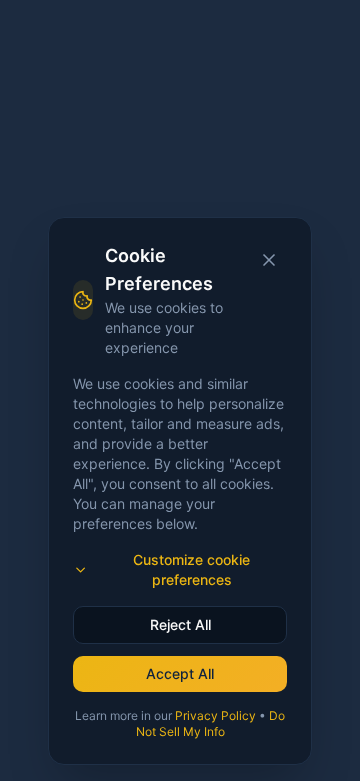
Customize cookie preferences (191, 569)
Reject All (180, 624)
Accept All (180, 673)
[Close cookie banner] (269, 260)
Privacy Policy (215, 715)
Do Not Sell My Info (211, 723)
